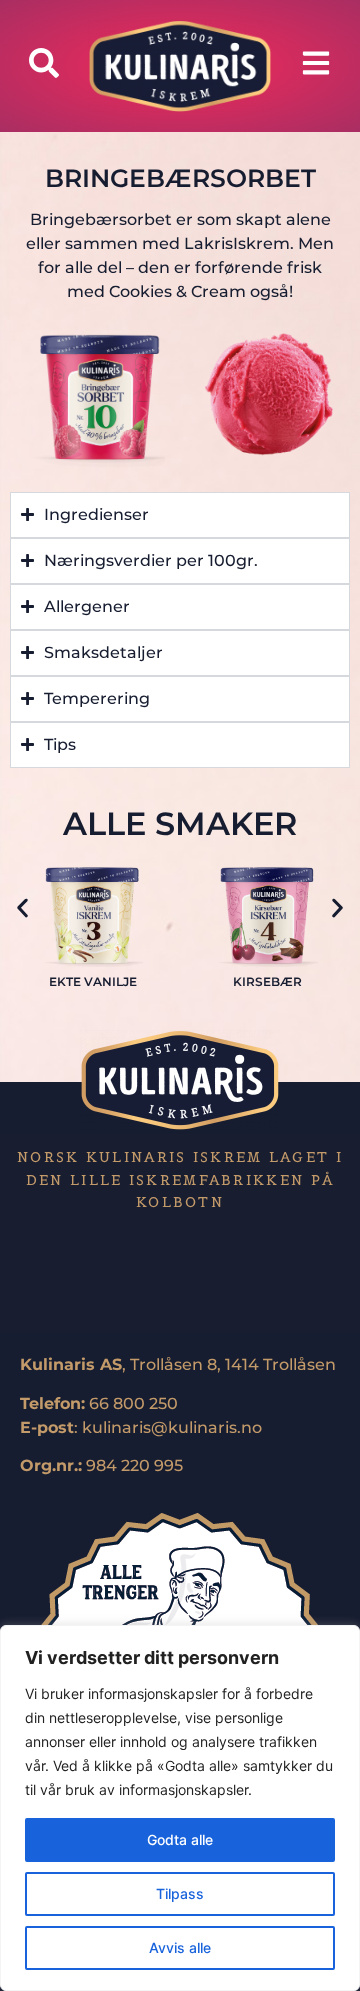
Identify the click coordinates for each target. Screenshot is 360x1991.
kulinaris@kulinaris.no (172, 1427)
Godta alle (180, 1839)
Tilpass (180, 1893)
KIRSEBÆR (267, 981)
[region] (180, 1808)
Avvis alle (180, 1947)
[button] (22, 908)
